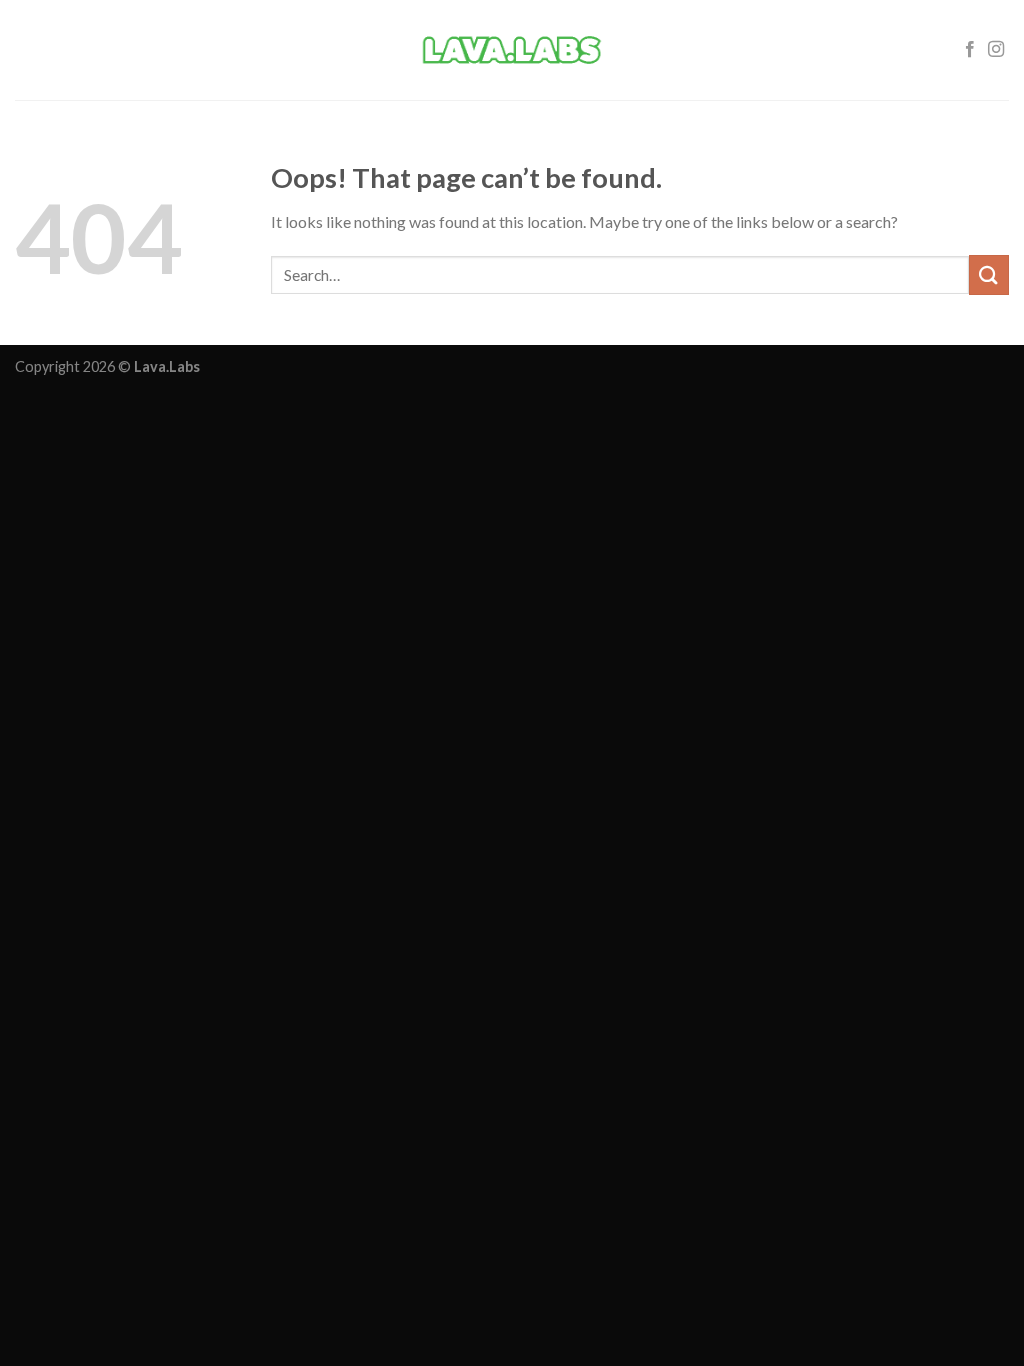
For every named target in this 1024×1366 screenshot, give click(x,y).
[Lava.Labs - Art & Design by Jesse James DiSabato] (512, 50)
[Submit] (989, 274)
